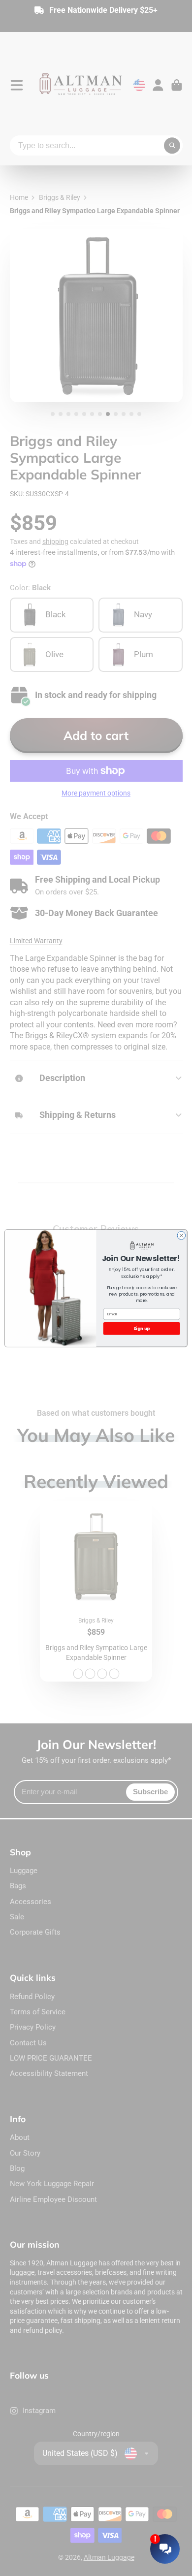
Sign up (142, 1328)
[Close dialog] (181, 1235)
